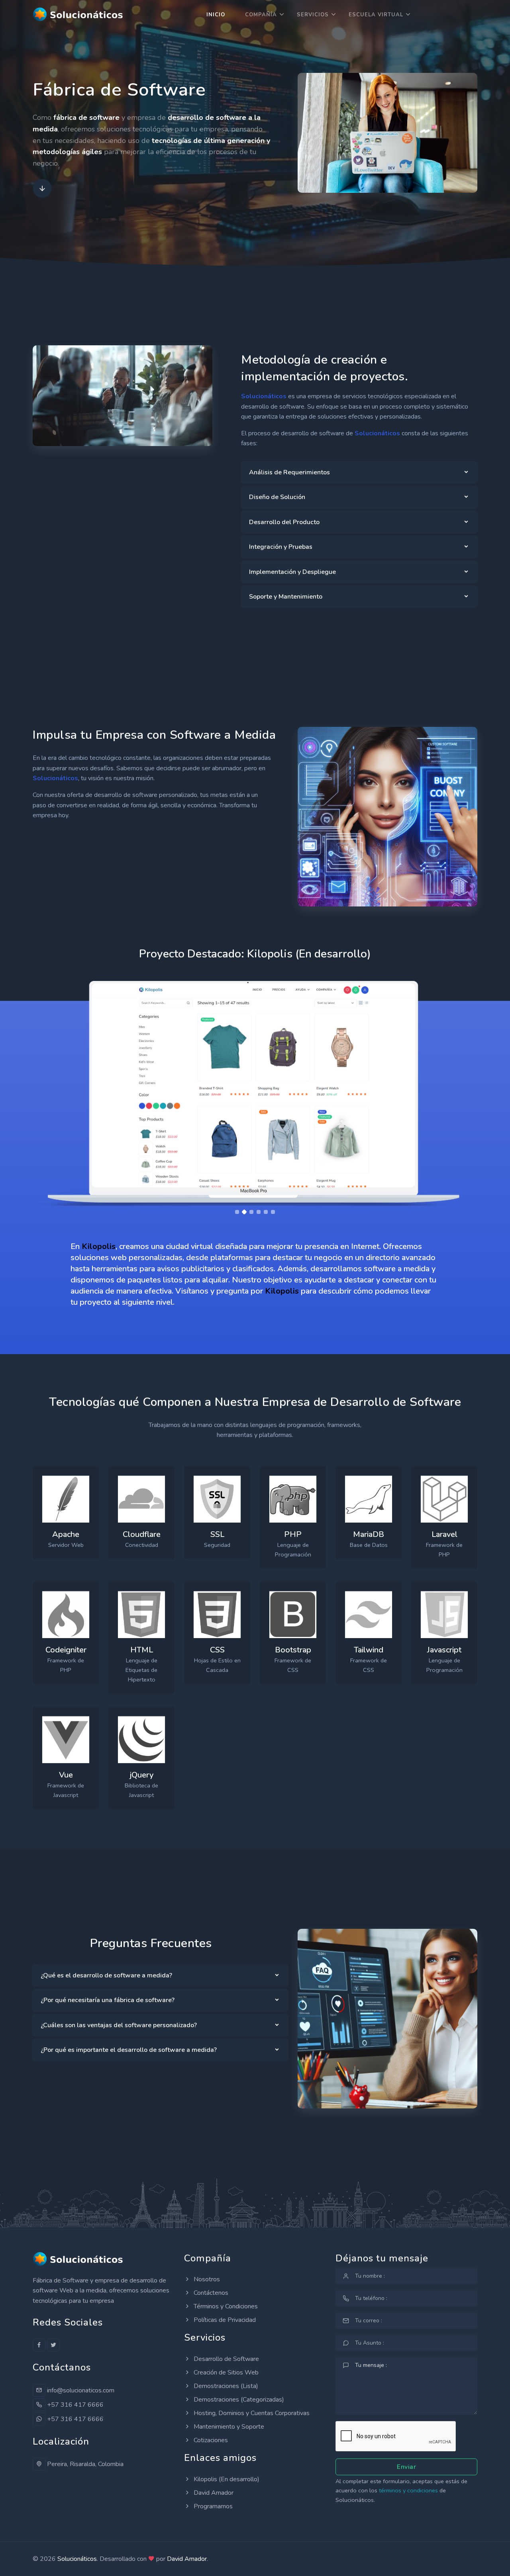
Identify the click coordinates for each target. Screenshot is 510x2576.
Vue (66, 1775)
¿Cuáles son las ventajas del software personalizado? (119, 2025)
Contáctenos (210, 2293)
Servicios (313, 15)
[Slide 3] (251, 1212)
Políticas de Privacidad (224, 2320)
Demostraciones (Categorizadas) (238, 2400)
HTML (142, 1650)
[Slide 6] (273, 1212)
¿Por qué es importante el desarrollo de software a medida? (129, 2050)
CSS (217, 1650)
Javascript (444, 1650)
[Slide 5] (266, 1212)
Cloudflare (142, 1534)
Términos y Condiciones (225, 2306)
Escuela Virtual (376, 15)
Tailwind (369, 1650)
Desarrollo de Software (226, 2359)
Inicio (216, 15)
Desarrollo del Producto (284, 522)
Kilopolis (99, 1246)
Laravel (444, 1534)
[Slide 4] (259, 1212)
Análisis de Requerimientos (289, 472)
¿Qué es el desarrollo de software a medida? (106, 1975)
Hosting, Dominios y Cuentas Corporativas (251, 2413)
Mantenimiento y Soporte (228, 2427)
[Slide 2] (244, 1212)
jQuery (142, 1775)
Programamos (212, 2506)
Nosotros (206, 2279)
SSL (217, 1534)
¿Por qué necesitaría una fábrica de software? (108, 2000)
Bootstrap (293, 1650)
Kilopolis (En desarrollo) (226, 2479)
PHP (293, 1534)
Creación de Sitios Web (225, 2372)
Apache (66, 1534)
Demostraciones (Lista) (225, 2386)
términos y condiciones (408, 2490)
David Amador (213, 2493)
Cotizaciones (210, 2440)
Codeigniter (66, 1650)
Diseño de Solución (277, 497)
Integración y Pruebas (281, 547)
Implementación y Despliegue (292, 572)
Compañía (261, 15)
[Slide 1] (237, 1212)
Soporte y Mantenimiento (286, 597)
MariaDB (369, 1534)
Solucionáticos (77, 2559)
